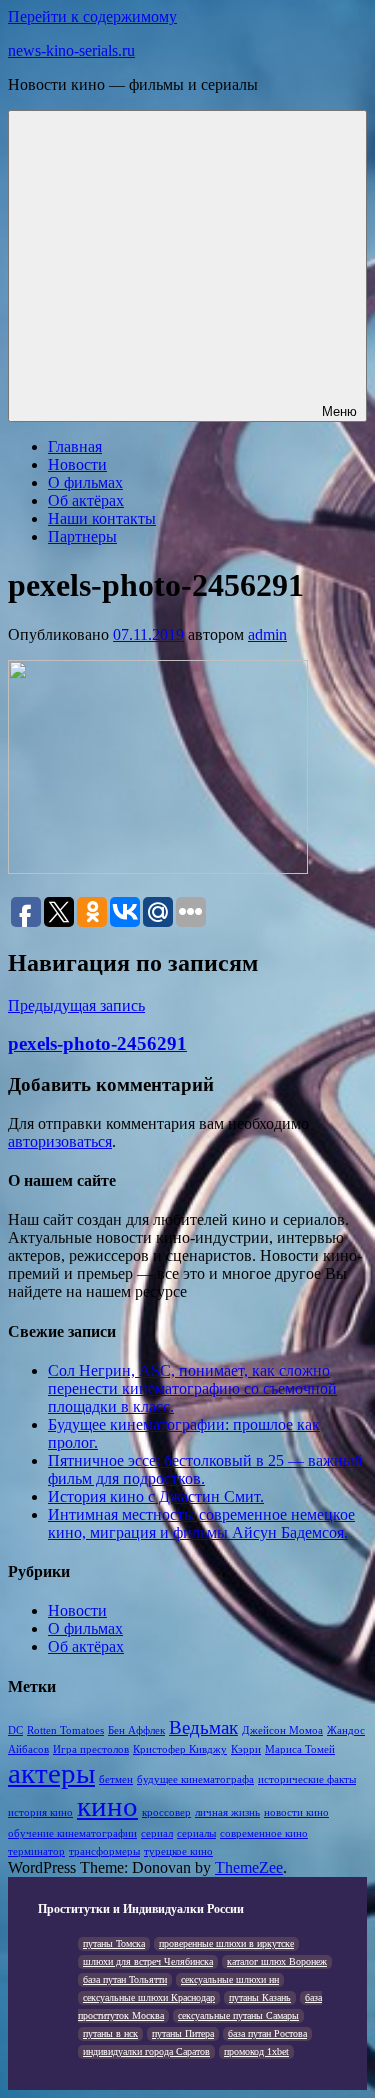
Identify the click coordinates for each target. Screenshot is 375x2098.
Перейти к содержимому (92, 16)
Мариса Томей (300, 1749)
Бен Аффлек (136, 1730)
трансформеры (104, 1851)
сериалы (196, 1833)
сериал (157, 1833)
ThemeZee (249, 1867)
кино (107, 1806)
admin (267, 634)
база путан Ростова (267, 2033)
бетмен (116, 1779)
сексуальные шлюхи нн (230, 1979)
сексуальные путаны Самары (238, 2015)
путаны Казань (260, 1997)
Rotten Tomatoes (65, 1730)
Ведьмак (203, 1727)
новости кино (296, 1812)
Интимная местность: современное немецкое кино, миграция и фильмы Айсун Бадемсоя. (201, 1523)
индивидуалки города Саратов (146, 2051)
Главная (75, 446)
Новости (77, 464)
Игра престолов (91, 1749)
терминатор (36, 1851)
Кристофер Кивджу (180, 1749)
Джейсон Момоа (282, 1730)
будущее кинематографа (195, 1779)
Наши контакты (102, 518)
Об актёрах (86, 500)
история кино (40, 1812)
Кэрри (246, 1749)
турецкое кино (178, 1851)
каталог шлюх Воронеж (277, 1961)
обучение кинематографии (72, 1833)
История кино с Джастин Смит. (156, 1496)
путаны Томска (114, 1943)
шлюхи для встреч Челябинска (148, 1961)
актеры (51, 1773)
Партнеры (82, 536)
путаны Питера (183, 2033)
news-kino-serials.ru (71, 50)
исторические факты (307, 1779)
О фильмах (85, 482)
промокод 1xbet (256, 2051)
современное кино (264, 1833)
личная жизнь (227, 1812)
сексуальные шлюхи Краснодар (149, 1997)
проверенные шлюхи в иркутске (226, 1943)
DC (15, 1730)
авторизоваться (60, 1141)
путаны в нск (110, 2033)
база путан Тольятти (125, 1979)
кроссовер (166, 1812)
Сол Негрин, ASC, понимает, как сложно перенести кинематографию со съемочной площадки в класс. (192, 1388)
